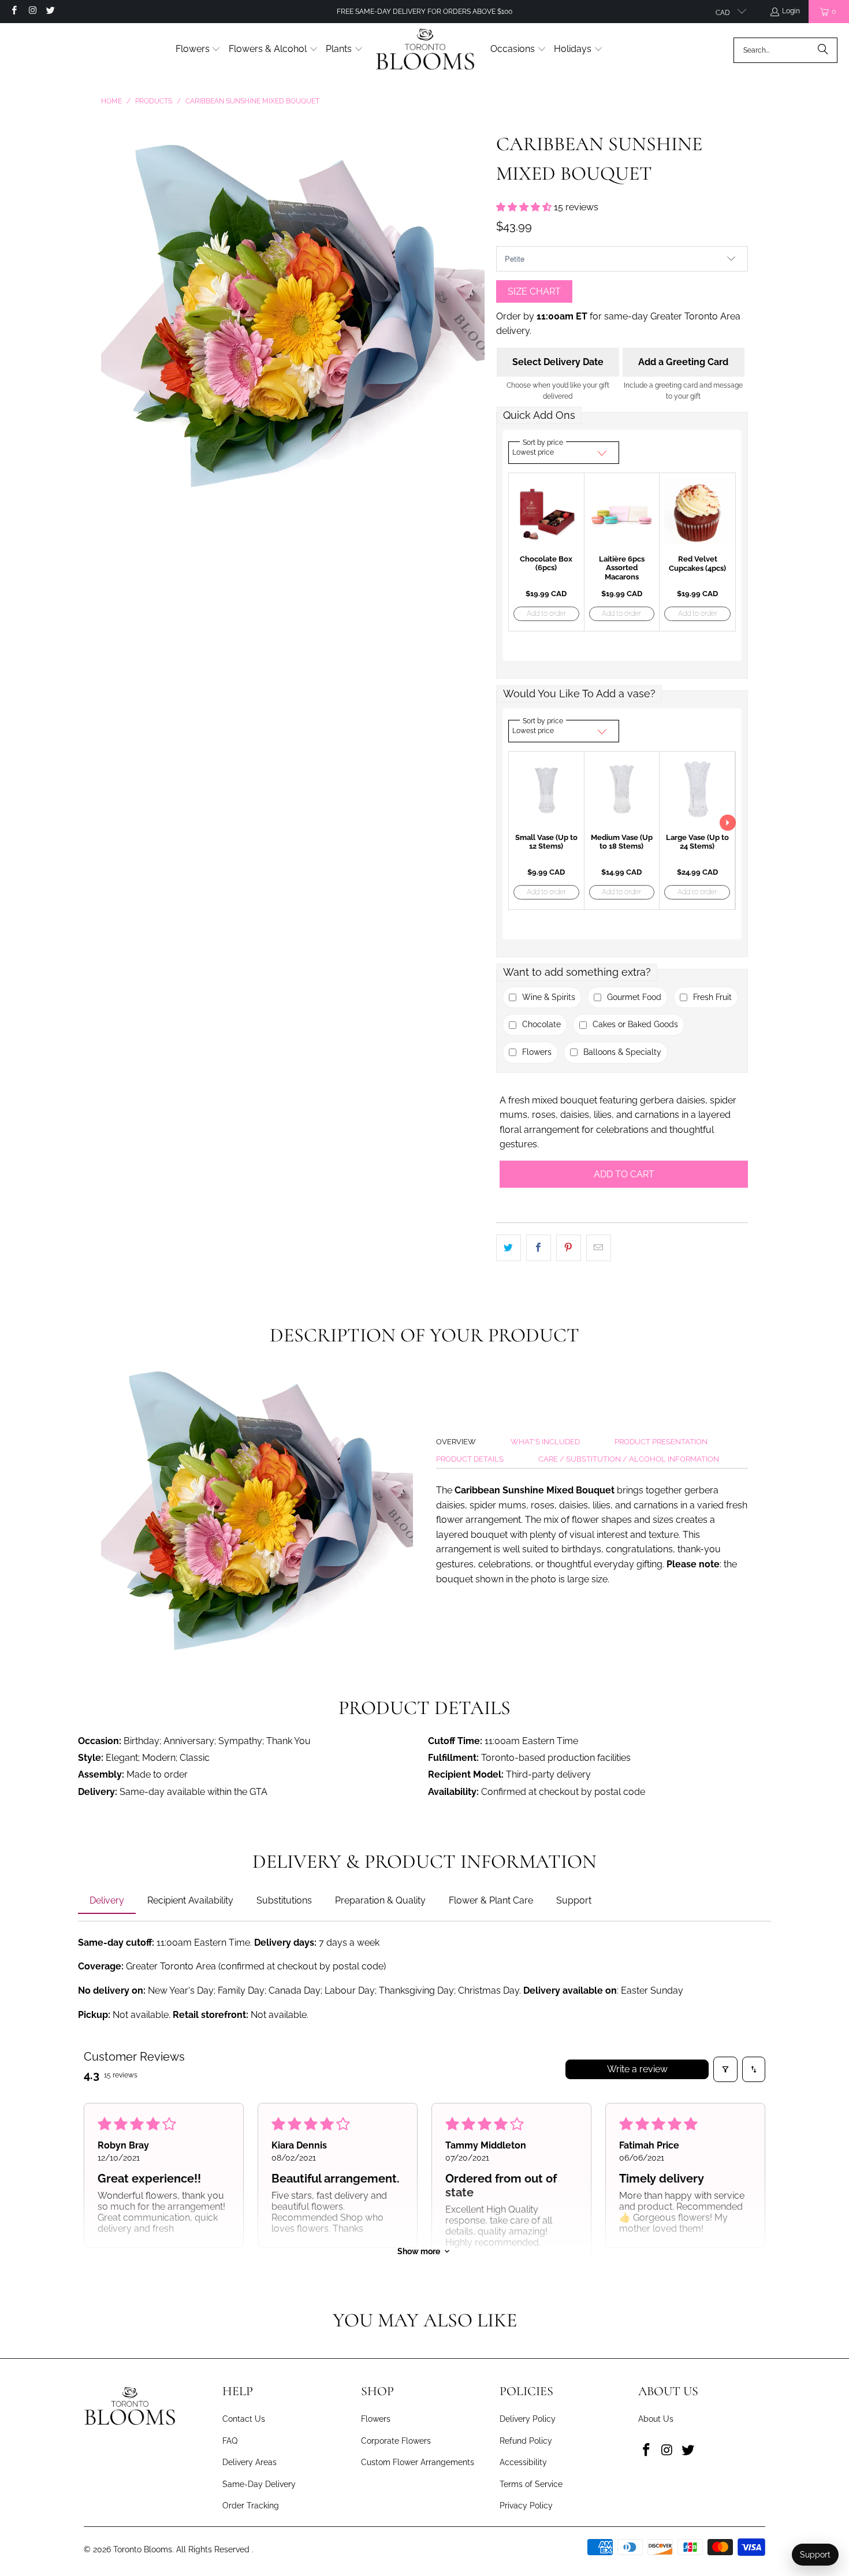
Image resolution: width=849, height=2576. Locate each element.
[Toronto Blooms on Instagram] (31, 12)
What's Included (545, 1442)
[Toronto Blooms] (427, 50)
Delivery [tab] (107, 1900)
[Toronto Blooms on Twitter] (50, 12)
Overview (456, 1442)
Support (815, 2555)
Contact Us (244, 2419)
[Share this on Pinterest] (569, 1248)
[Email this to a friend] (599, 1248)
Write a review (637, 2069)
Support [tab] (574, 1900)
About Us (656, 2419)
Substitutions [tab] (284, 1900)
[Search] (823, 50)
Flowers (376, 2419)
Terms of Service (531, 2484)
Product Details (470, 1459)
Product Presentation (661, 1442)
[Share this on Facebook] (539, 1248)
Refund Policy (526, 2441)
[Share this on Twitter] (509, 1248)
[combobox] (785, 50)
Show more (419, 2251)
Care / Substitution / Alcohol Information (629, 1459)
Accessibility (523, 2462)
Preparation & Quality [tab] (380, 1900)
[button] (198, 50)
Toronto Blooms (143, 2549)
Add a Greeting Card (683, 362)
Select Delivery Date (558, 362)
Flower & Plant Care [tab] (491, 1900)
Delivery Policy (528, 2419)
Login (791, 11)
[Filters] (725, 2069)
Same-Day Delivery (259, 2484)
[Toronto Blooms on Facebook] (14, 12)
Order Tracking (251, 2506)
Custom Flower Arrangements (418, 2462)
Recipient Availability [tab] (190, 1900)
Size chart (534, 291)
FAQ (230, 2441)
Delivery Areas (250, 2462)
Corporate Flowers (396, 2441)
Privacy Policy (526, 2506)
